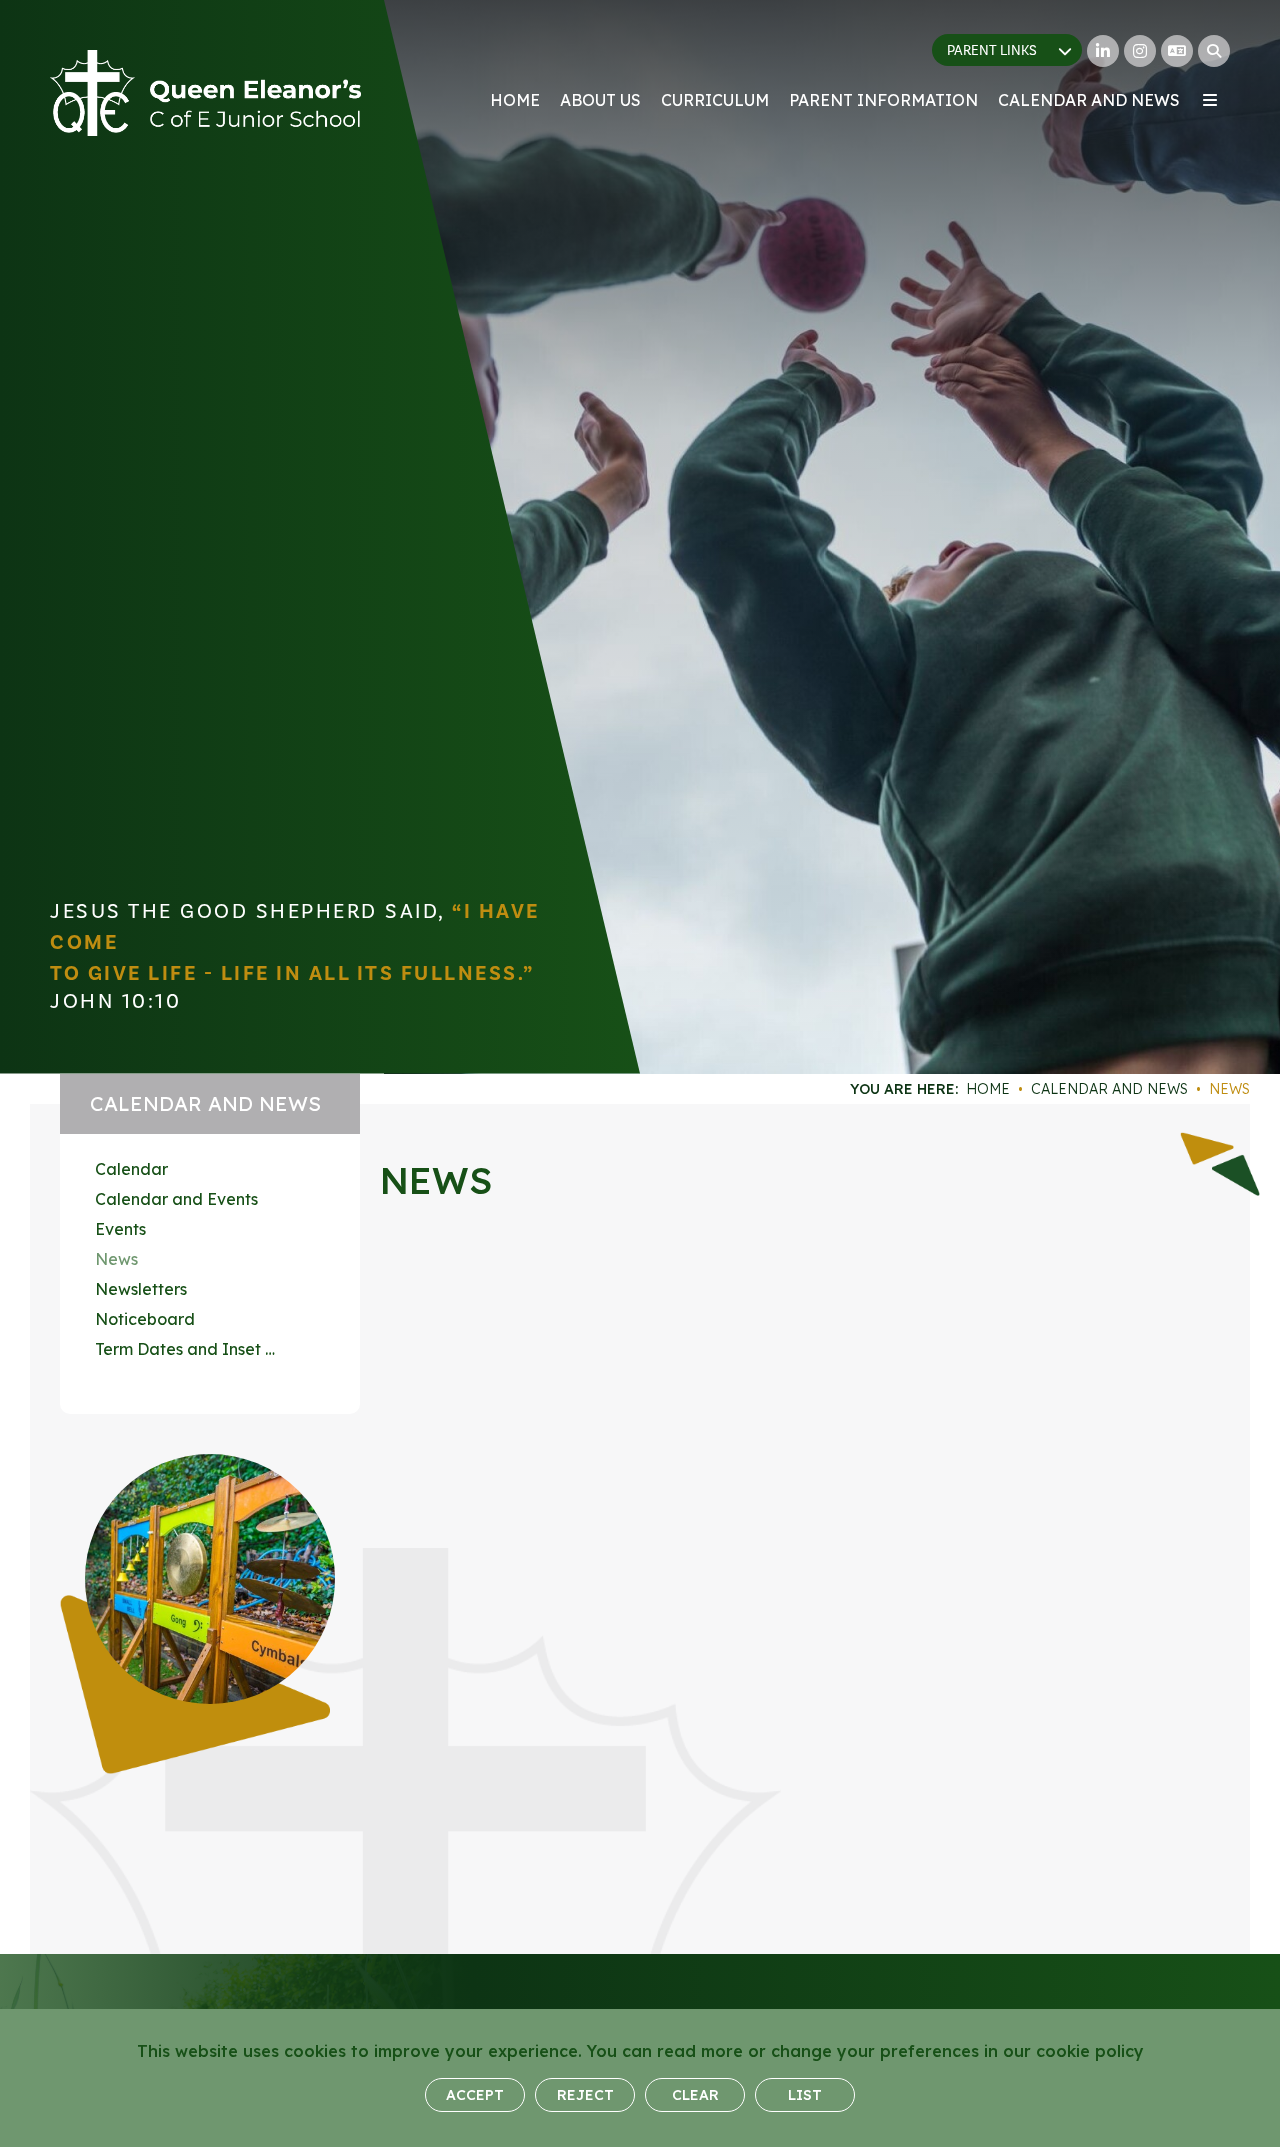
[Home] (205, 93)
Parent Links (992, 51)
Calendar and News (1109, 1089)
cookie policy (1090, 2051)
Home (988, 1089)
